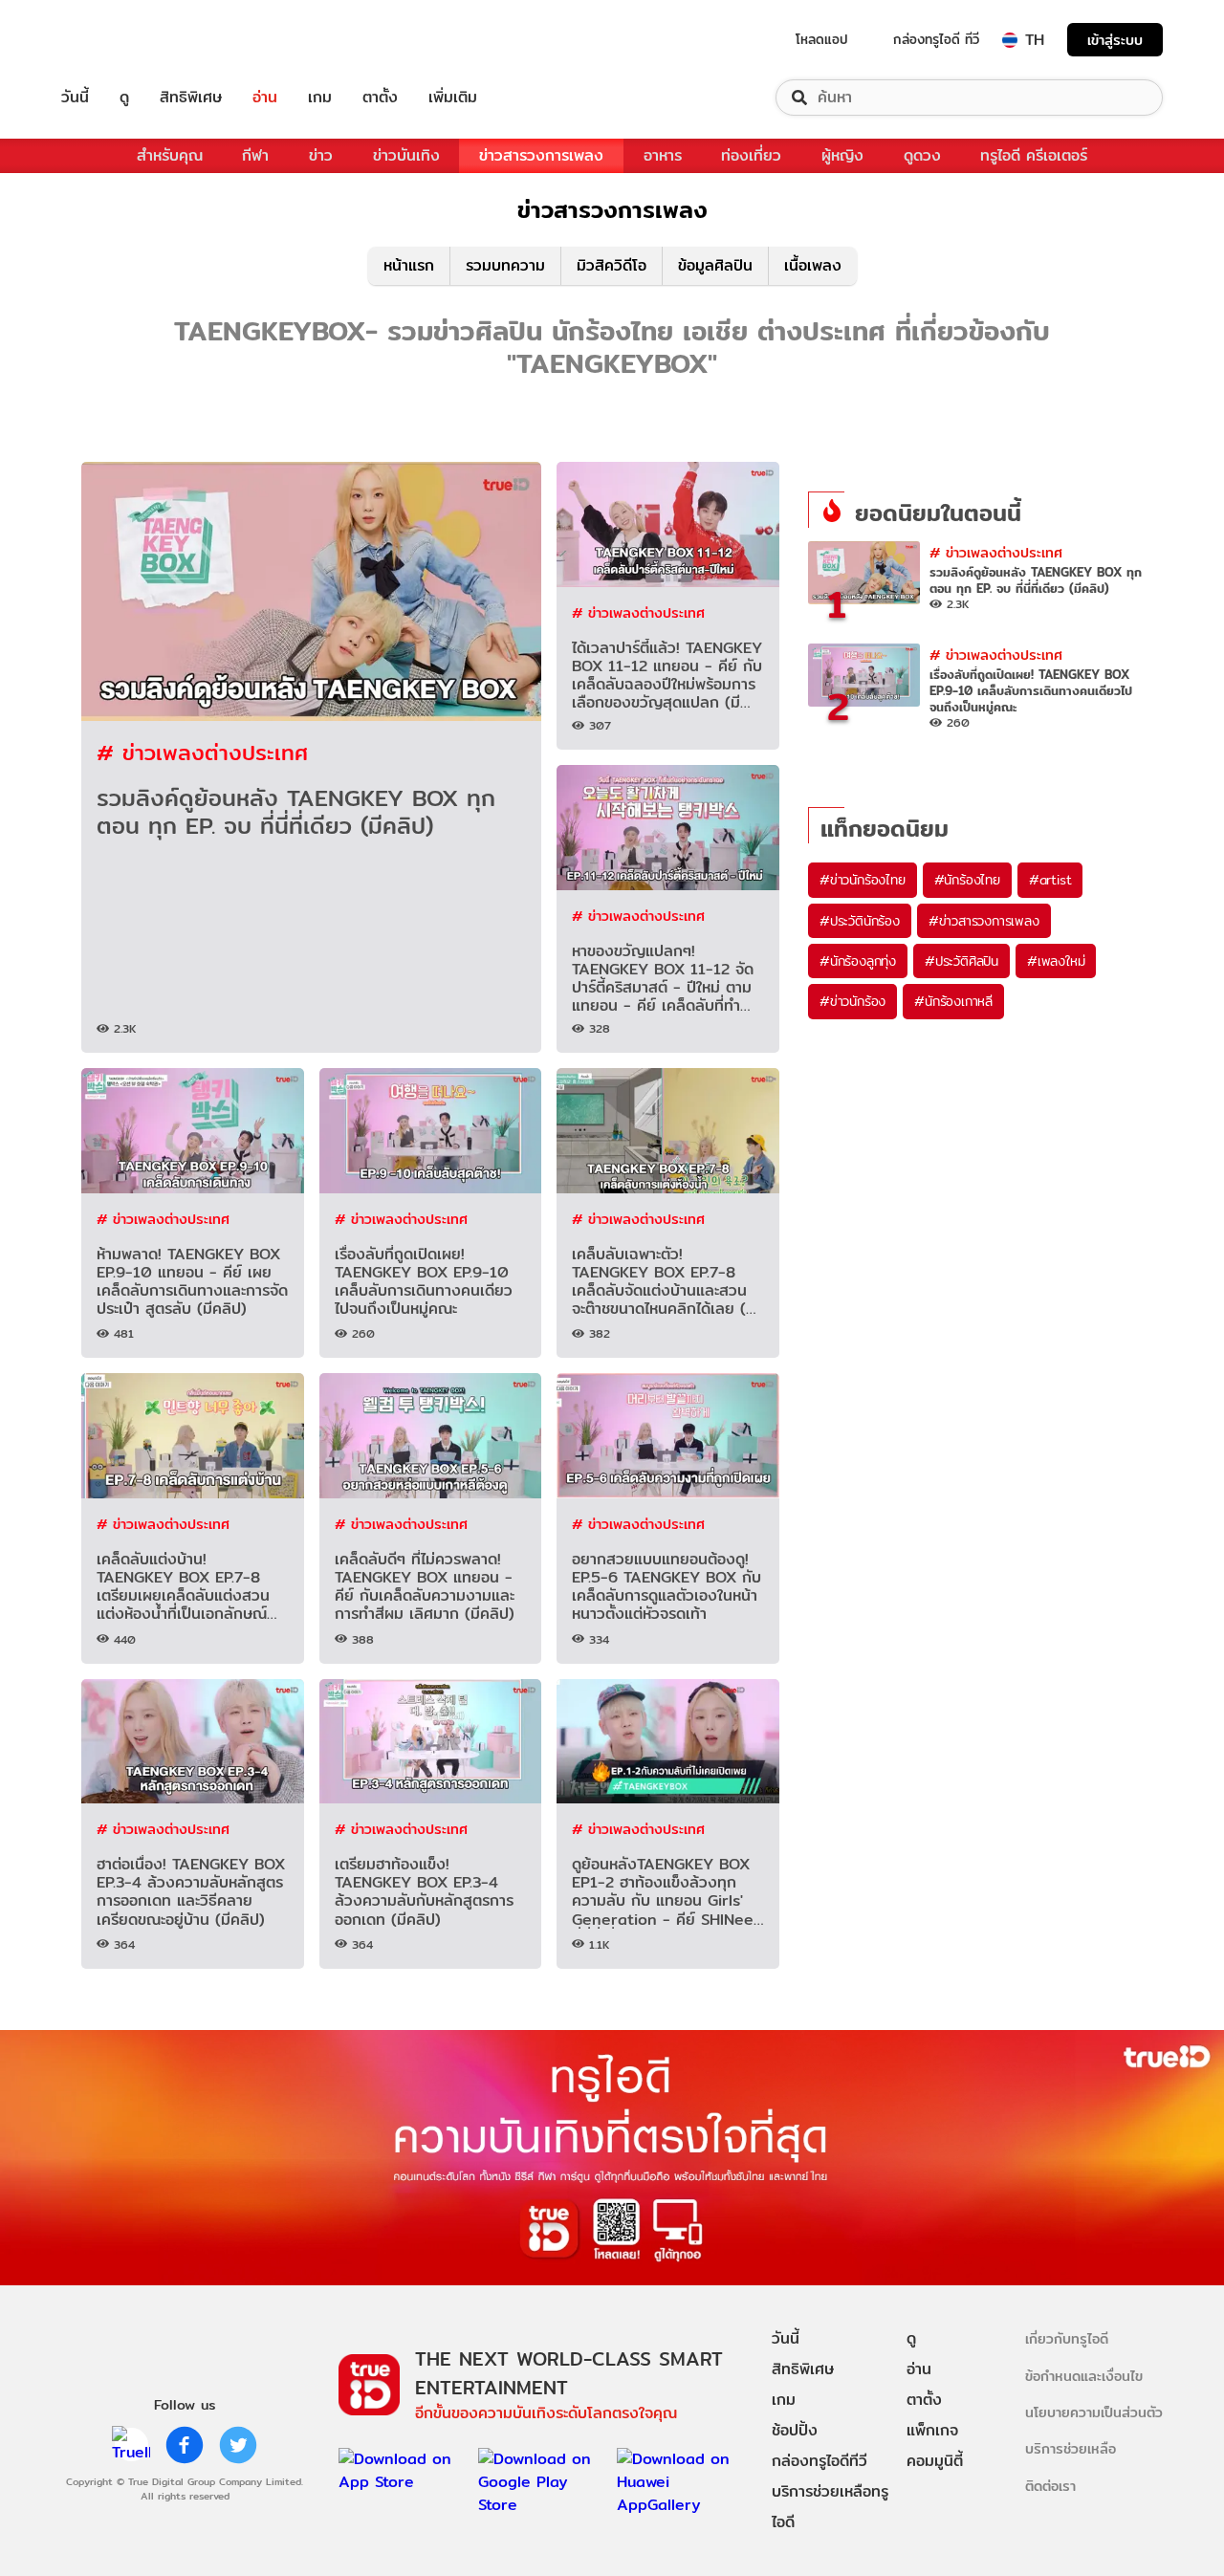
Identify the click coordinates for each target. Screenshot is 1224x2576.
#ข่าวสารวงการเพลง (984, 921)
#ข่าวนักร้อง (852, 1001)
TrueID (119, 40)
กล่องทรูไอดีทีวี (820, 2461)
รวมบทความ (505, 265)
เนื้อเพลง (813, 265)
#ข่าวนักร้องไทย (863, 880)
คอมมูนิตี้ (935, 2461)
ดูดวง (922, 155)
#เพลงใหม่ (1056, 961)
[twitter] (238, 2445)
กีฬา (255, 155)
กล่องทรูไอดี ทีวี (936, 39)
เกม (320, 98)
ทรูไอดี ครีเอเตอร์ (1034, 155)
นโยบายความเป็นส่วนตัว (1094, 2412)
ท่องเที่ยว (751, 155)
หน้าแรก (409, 265)
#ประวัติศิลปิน (962, 961)
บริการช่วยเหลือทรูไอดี (830, 2507)
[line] (131, 2445)
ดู (124, 98)
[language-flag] (1010, 40)
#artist (1050, 880)
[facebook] (185, 2445)
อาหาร (663, 155)
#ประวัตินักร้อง (860, 921)
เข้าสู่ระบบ (1115, 40)
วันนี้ (75, 98)
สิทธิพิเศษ (191, 98)
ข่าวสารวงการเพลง (541, 155)
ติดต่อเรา (1050, 2486)
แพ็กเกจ (932, 2430)
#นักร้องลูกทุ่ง (858, 961)
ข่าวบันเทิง (406, 155)
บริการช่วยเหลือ (1071, 2448)
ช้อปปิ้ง (795, 2430)
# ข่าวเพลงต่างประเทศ (202, 752)
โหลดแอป (822, 39)
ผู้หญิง (842, 155)
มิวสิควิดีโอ (612, 265)
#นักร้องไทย (967, 880)
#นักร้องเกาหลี (953, 1001)
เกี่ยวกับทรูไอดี (1067, 2338)
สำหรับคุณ (170, 155)
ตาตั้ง (380, 98)
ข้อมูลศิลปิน (715, 265)
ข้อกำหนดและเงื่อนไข (1084, 2376)
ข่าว (321, 155)
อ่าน (265, 98)
